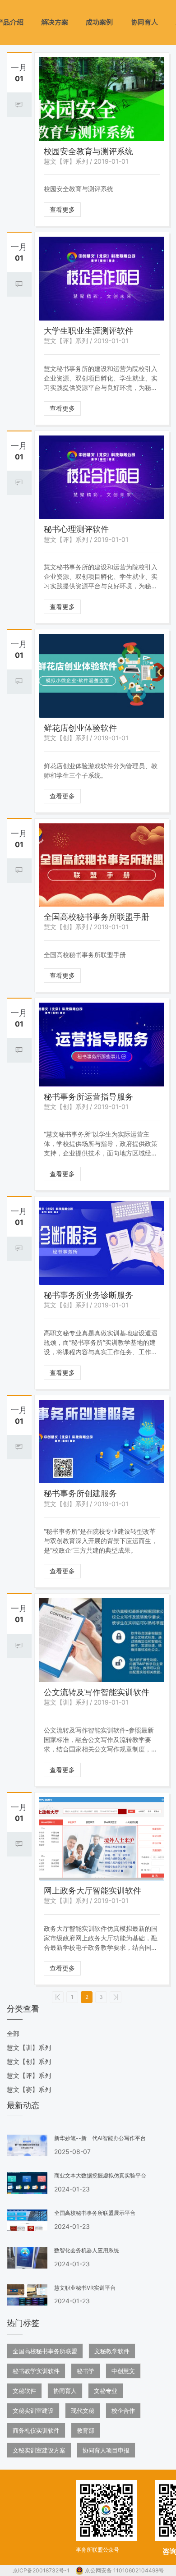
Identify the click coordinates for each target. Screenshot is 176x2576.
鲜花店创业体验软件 (80, 728)
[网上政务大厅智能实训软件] (102, 1839)
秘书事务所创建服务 (80, 1493)
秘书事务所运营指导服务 (88, 1097)
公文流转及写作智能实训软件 (97, 1692)
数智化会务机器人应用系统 (87, 2250)
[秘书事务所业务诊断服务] (102, 1243)
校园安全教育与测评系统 (88, 151)
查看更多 (62, 209)
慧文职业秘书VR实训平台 (85, 2288)
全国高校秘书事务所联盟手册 (97, 917)
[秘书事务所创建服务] (102, 1442)
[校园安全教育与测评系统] (102, 99)
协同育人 (144, 22)
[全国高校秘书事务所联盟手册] (102, 865)
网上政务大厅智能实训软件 (93, 1891)
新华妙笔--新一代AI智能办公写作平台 (100, 2138)
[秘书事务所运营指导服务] (102, 1045)
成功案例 (99, 22)
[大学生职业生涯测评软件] (102, 279)
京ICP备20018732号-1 (42, 2570)
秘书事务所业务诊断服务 (88, 1295)
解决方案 (55, 22)
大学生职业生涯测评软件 (88, 331)
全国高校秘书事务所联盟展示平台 (95, 2213)
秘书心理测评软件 (76, 529)
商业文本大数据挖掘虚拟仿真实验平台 (100, 2175)
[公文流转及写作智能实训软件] (102, 1640)
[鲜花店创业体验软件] (102, 676)
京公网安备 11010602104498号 (124, 2570)
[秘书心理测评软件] (102, 477)
